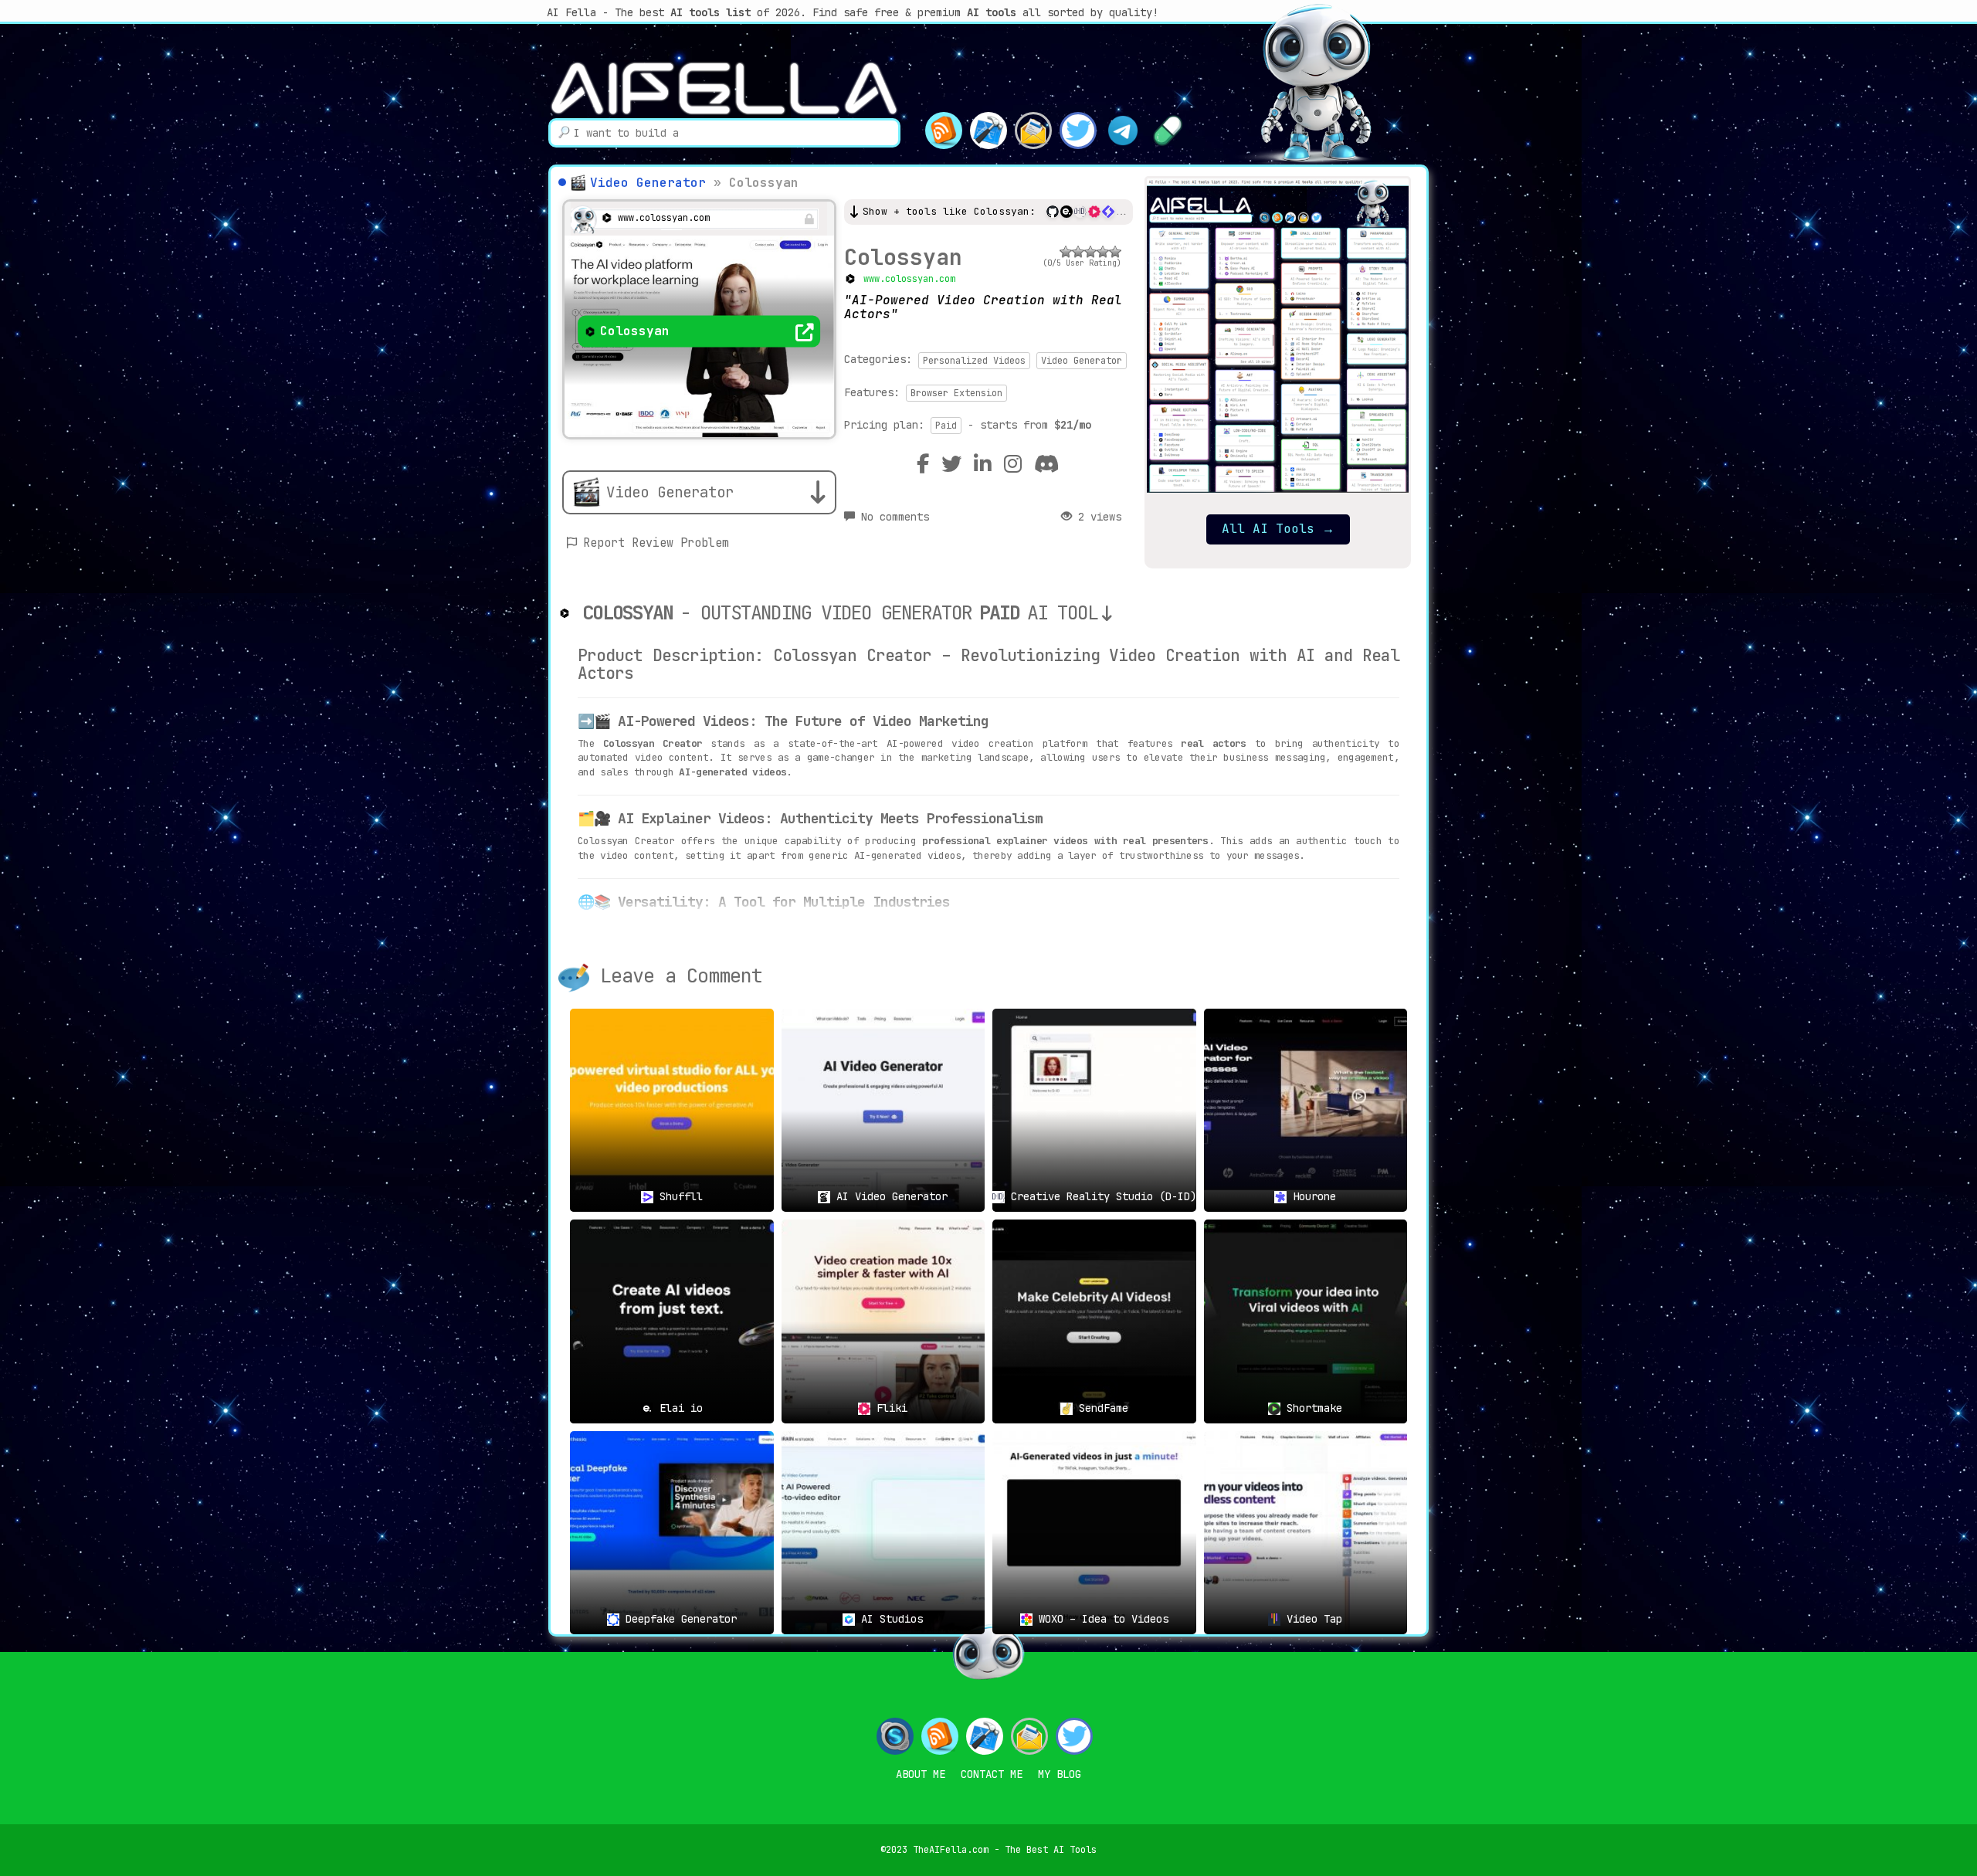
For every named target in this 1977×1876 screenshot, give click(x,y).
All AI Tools (1278, 529)
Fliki (889, 1408)
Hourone (1311, 1196)
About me (921, 1774)
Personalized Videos (974, 361)
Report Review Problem (656, 543)
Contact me (992, 1774)
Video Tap (1311, 1619)
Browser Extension (956, 393)
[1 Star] (1066, 252)
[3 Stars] (1090, 252)
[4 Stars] (1103, 252)
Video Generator (648, 183)
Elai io (678, 1408)
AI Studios (889, 1619)
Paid (946, 426)
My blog (1060, 1774)
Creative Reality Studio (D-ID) (1100, 1196)
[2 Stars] (1078, 252)
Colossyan (903, 257)
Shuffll (678, 1196)
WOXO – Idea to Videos (1100, 1619)
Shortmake (1311, 1408)
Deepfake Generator (678, 1619)
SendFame (1100, 1408)
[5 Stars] (1115, 252)
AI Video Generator (889, 1196)
